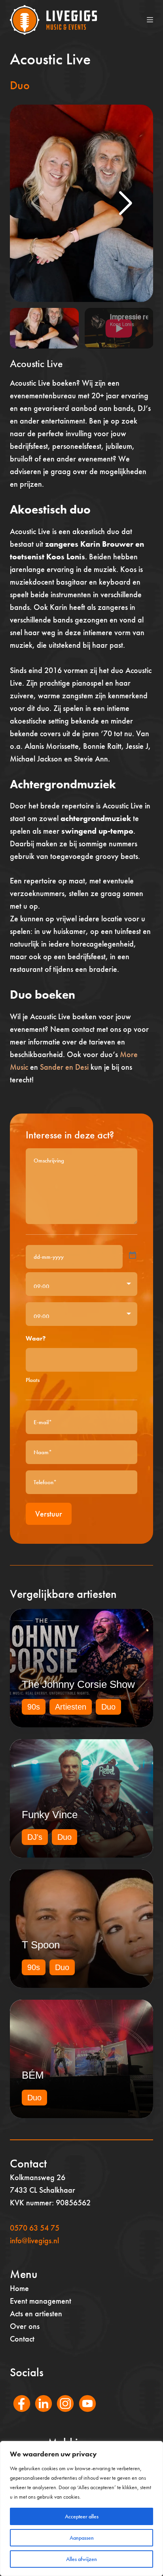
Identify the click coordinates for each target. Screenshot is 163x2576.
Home (19, 2288)
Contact (22, 2339)
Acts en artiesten (36, 2314)
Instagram (61, 2414)
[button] (125, 203)
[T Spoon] (82, 1929)
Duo (20, 85)
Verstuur (49, 1514)
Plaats (33, 1380)
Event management (41, 2301)
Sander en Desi (64, 1067)
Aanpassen (82, 2538)
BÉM (33, 2075)
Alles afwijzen (81, 2559)
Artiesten (71, 1707)
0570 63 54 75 (35, 2228)
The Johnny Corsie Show (78, 1684)
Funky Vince (50, 1815)
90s (34, 1707)
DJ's (35, 1837)
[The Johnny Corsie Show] (82, 1668)
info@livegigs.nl (34, 2240)
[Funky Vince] (82, 1798)
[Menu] (150, 20)
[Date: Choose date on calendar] (133, 1255)
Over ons (25, 2326)
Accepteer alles (82, 2516)
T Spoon (41, 1945)
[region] (81, 2509)
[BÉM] (82, 2059)
